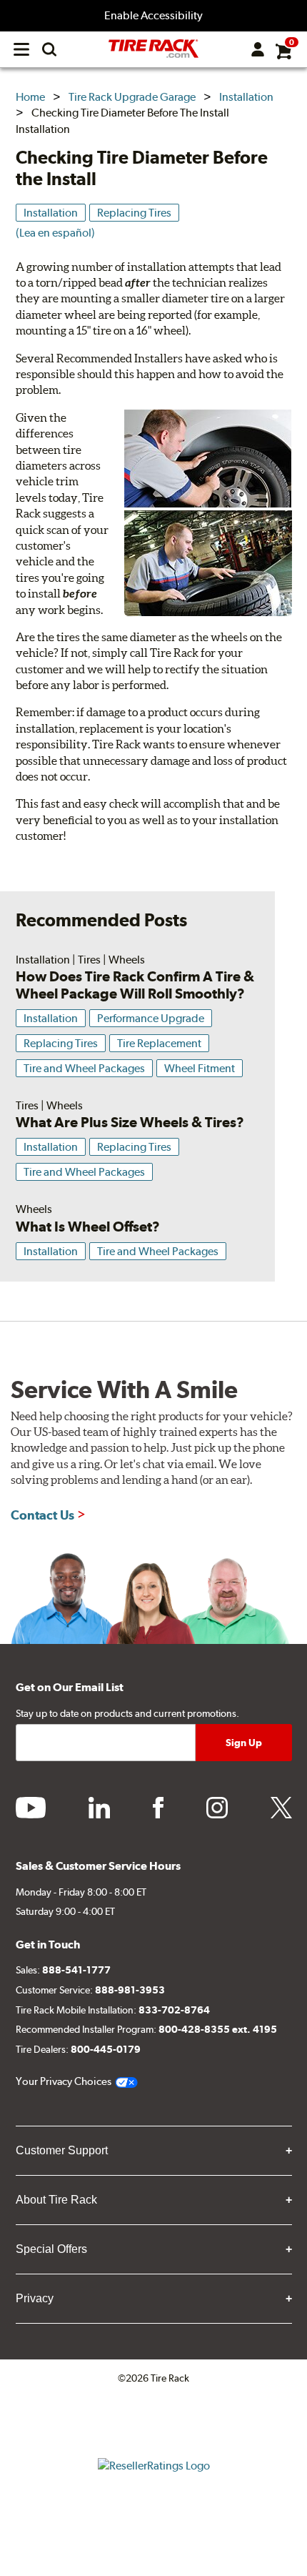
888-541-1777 (76, 1970)
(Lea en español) (55, 233)
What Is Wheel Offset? (88, 1227)
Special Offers (51, 2249)
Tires (89, 960)
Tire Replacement (159, 1043)
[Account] (258, 49)
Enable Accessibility (153, 15)
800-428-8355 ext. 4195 (218, 2029)
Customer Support (62, 2150)
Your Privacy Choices (64, 2081)
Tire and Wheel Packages (84, 1068)
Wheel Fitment (200, 1068)
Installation (246, 97)
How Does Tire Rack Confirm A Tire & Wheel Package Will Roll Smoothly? (135, 985)
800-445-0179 (106, 2049)
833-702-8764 (174, 2010)
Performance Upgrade (151, 1018)
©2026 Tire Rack (153, 2378)
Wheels (127, 960)
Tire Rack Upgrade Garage (132, 97)
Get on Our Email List (70, 1687)
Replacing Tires (134, 213)
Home (30, 97)
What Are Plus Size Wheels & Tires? (130, 1122)
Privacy (35, 2298)
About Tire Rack (56, 2200)
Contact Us (42, 1515)
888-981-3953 (130, 1990)
